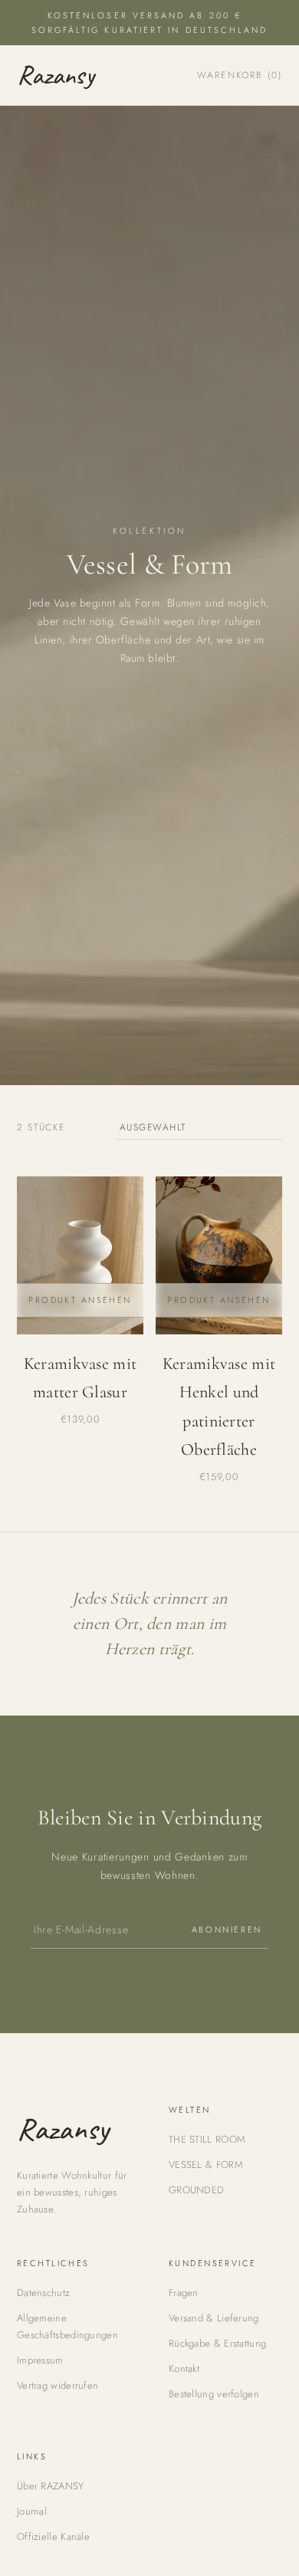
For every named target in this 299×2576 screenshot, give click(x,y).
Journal (32, 2511)
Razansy (56, 75)
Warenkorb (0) (240, 75)
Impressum (40, 2360)
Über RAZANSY (51, 2486)
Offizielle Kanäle (53, 2537)
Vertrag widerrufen (58, 2385)
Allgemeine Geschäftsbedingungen (67, 2326)
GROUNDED (196, 2190)
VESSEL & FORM (206, 2165)
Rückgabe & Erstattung (217, 2343)
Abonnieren (227, 1930)
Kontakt (184, 2369)
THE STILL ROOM (207, 2139)
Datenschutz (43, 2293)
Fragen (184, 2293)
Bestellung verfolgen (214, 2394)
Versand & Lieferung (214, 2318)
